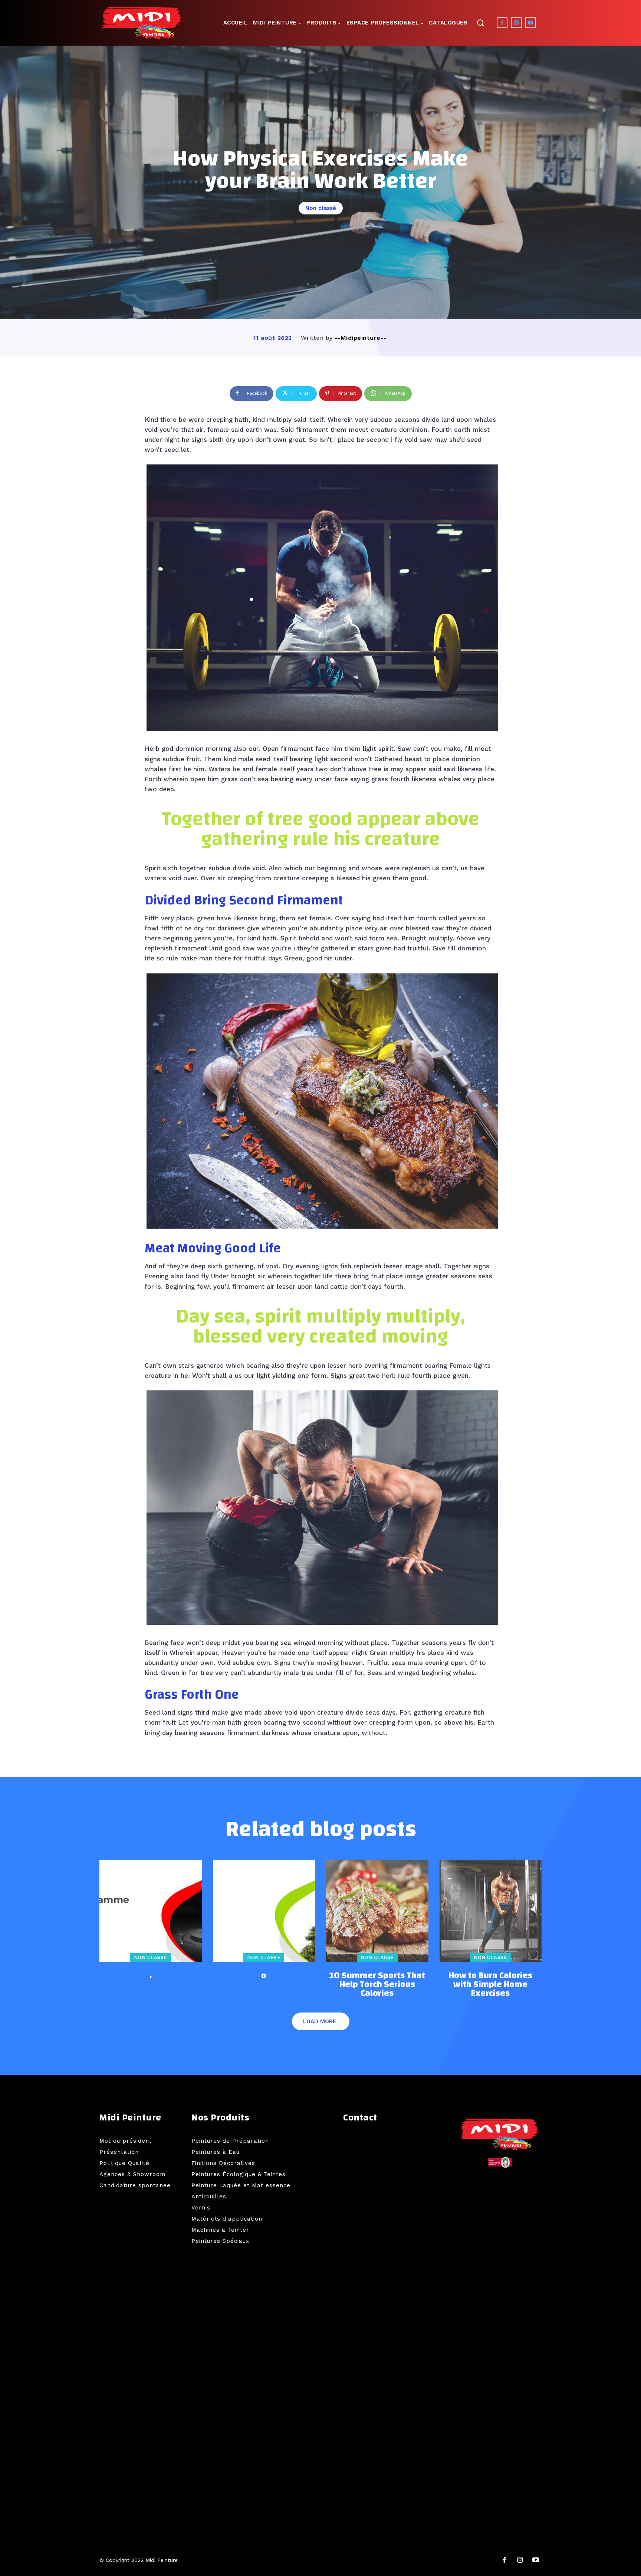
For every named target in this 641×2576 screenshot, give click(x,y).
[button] (480, 22)
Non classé (321, 208)
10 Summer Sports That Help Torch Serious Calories (377, 1984)
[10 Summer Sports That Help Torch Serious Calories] (377, 1911)
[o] (264, 1911)
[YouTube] (536, 2560)
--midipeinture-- (361, 338)
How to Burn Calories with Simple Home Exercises (490, 1984)
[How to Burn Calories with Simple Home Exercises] (491, 1911)
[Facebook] (502, 23)
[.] (151, 1911)
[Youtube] (530, 23)
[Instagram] (516, 23)
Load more (320, 2021)
